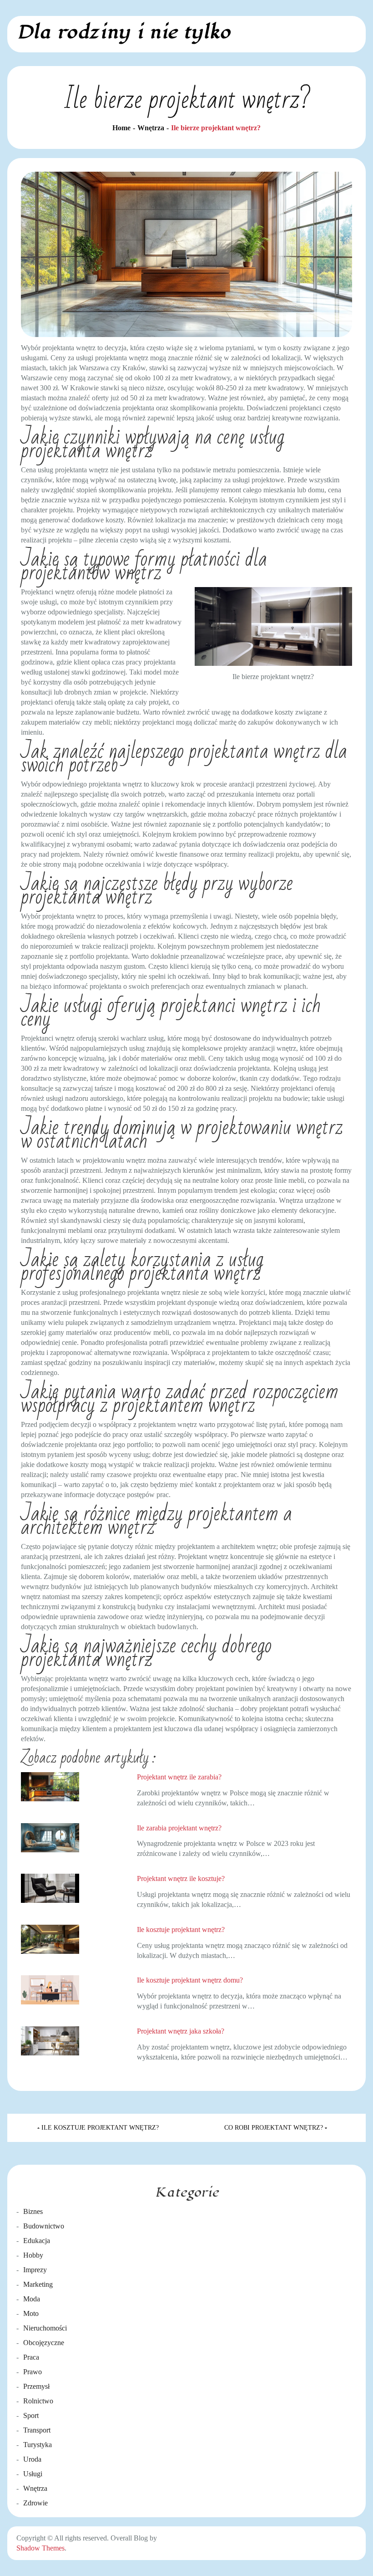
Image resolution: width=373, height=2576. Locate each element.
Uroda (32, 2459)
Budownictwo (44, 2226)
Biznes (33, 2211)
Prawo (33, 2372)
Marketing (38, 2284)
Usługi (33, 2474)
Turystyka (38, 2445)
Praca (31, 2357)
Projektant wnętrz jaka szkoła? (181, 2031)
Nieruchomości (45, 2328)
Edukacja (37, 2241)
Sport (31, 2415)
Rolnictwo (38, 2401)
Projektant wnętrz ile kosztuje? (181, 1878)
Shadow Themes (40, 2548)
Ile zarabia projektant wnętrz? (179, 1828)
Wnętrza (35, 2488)
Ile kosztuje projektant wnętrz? (181, 1929)
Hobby (33, 2255)
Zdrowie (35, 2503)
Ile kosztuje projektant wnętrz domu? (190, 1980)
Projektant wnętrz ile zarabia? (179, 1777)
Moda (32, 2299)
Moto (31, 2313)
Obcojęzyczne (44, 2343)
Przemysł (36, 2386)
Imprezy (35, 2270)
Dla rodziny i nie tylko (123, 32)
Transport (37, 2430)
